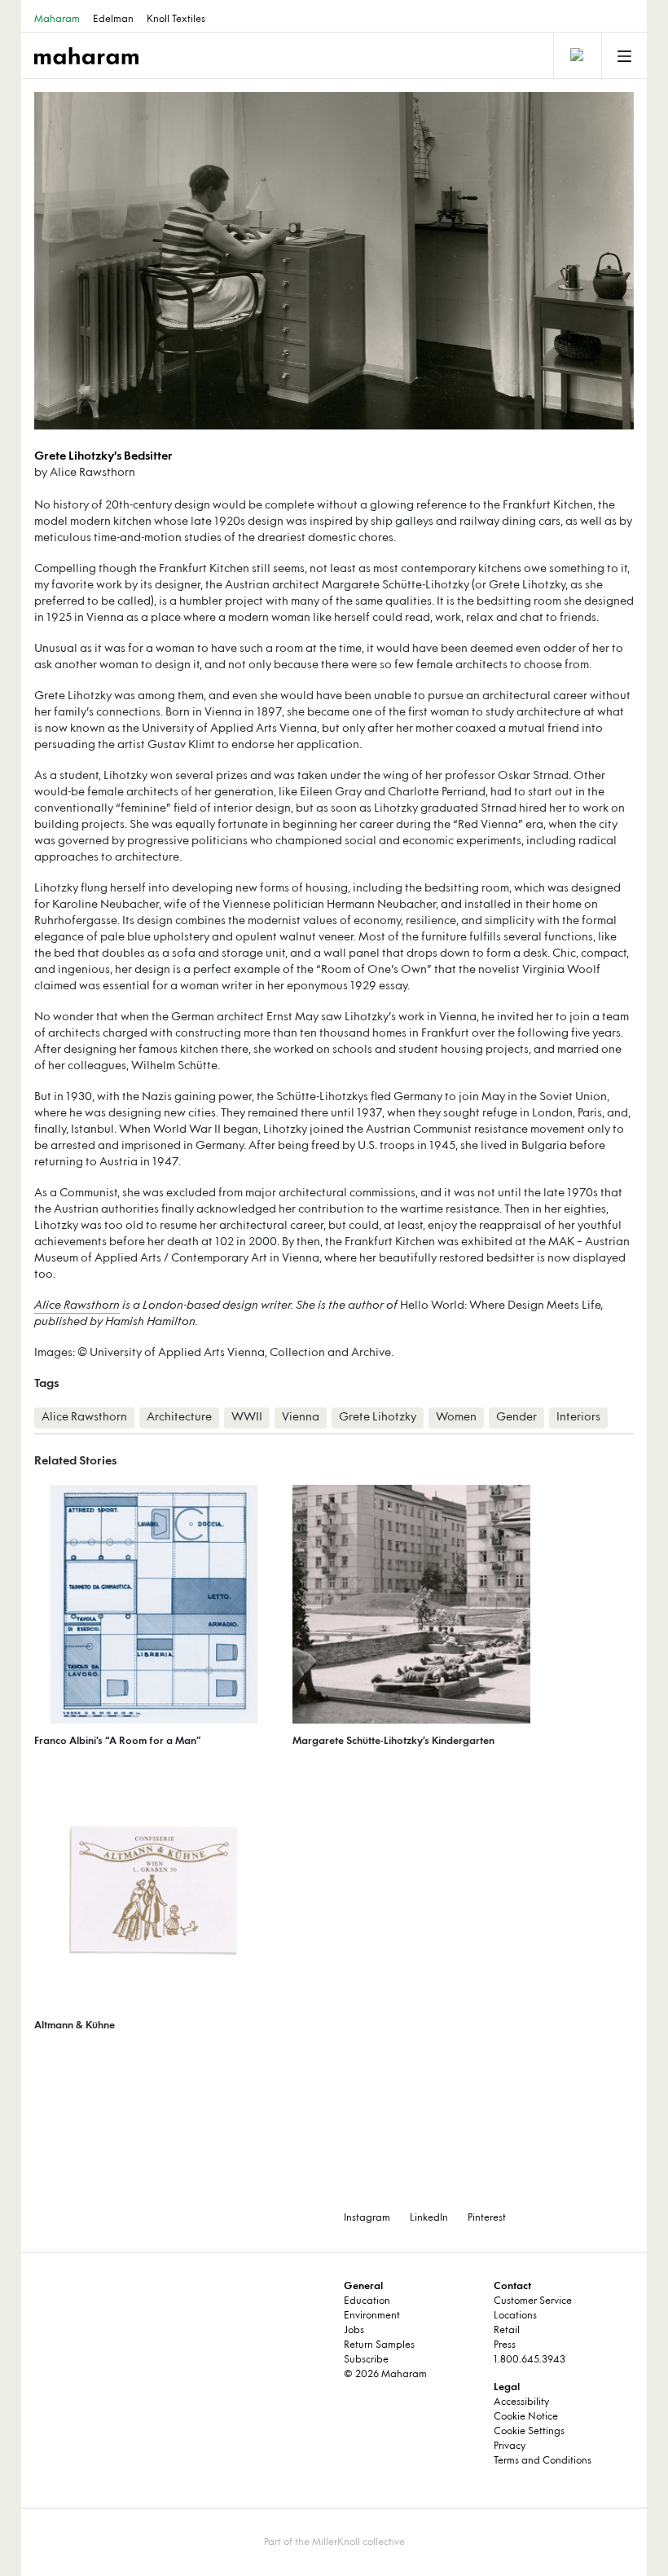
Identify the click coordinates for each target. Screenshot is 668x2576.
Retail (507, 2331)
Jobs (354, 2331)
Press (505, 2345)
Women (456, 1418)
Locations (515, 2316)
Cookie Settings (529, 2432)
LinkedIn (429, 2218)
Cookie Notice (526, 2417)
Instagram (367, 2218)
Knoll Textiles (176, 20)
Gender (516, 1418)
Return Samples (379, 2345)
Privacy (510, 2446)
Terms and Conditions (543, 2461)
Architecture (179, 1418)
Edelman (113, 20)
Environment (372, 2316)
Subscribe (366, 2360)
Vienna (301, 1418)
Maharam (57, 20)
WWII (247, 1418)
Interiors (578, 1418)
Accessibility (521, 2402)
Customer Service (533, 2301)
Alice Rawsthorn (77, 1306)
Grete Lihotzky (378, 1418)
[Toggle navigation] (576, 55)
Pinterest (487, 2218)
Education (367, 2301)
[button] (184, 261)
